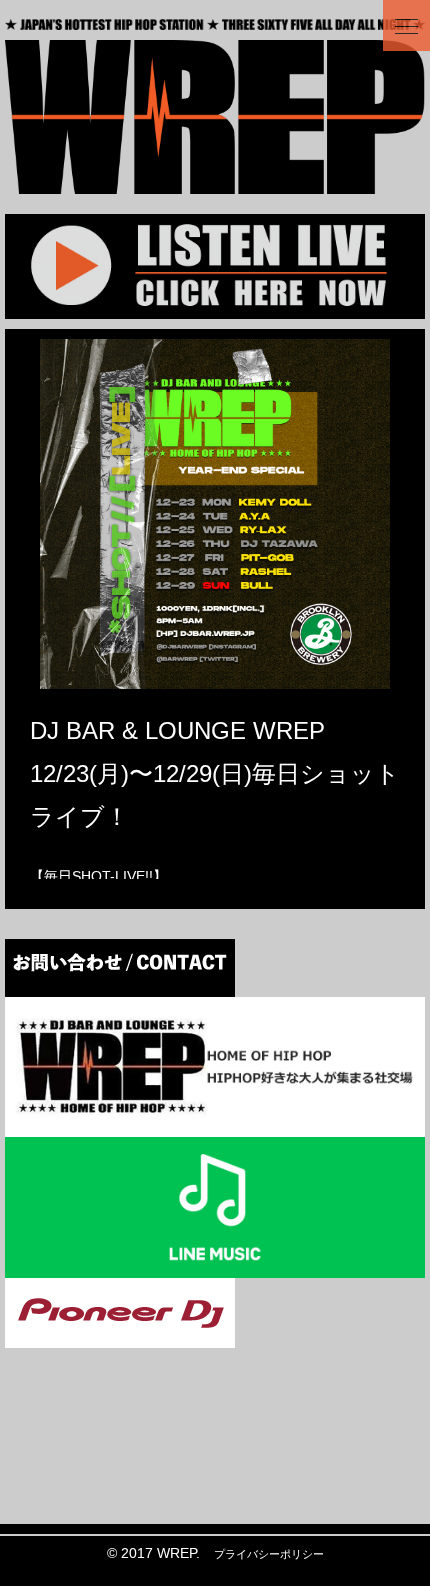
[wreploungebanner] (215, 1124)
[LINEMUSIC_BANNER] (215, 1264)
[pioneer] (120, 1334)
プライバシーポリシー (269, 1554)
